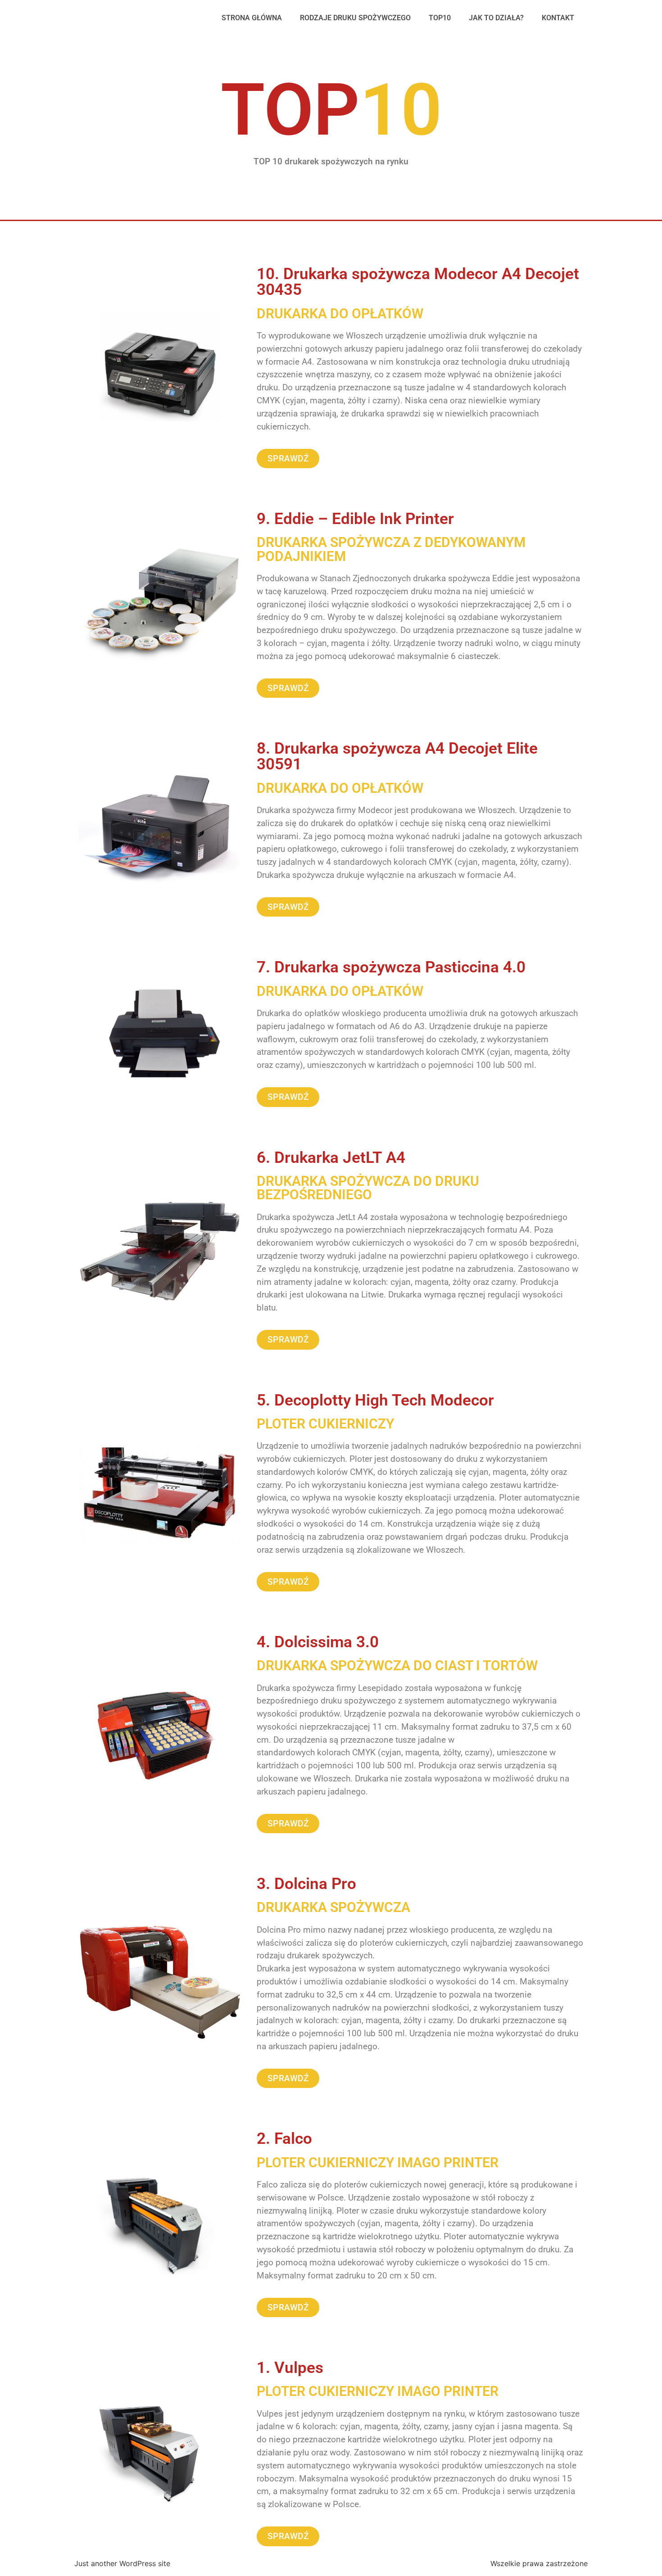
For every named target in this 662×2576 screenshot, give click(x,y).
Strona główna (252, 18)
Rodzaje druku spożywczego (355, 18)
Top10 (440, 18)
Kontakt (558, 18)
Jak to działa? (496, 18)
